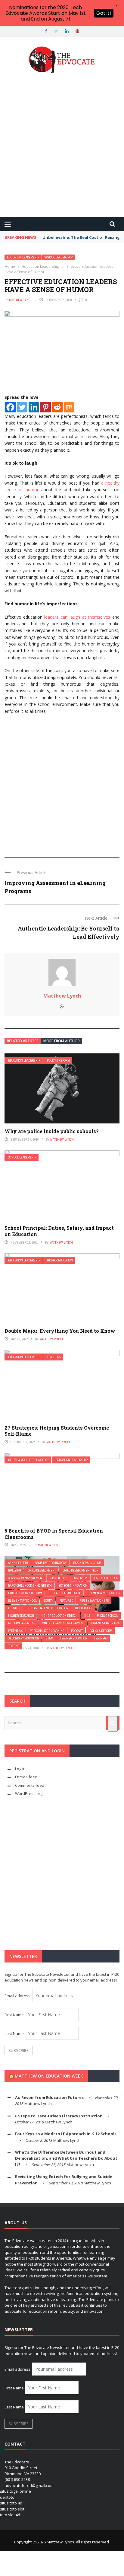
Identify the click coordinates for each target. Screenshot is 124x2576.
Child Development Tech (81, 1570)
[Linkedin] (34, 407)
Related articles (23, 1041)
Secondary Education (24, 1638)
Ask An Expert (18, 1563)
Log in (20, 1769)
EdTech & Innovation (73, 1586)
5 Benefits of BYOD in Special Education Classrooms (54, 1534)
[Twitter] (22, 407)
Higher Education (60, 1260)
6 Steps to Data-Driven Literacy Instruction (59, 2116)
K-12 (87, 1616)
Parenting (16, 1631)
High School (84, 1608)
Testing (14, 1646)
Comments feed (30, 1785)
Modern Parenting (22, 1623)
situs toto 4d (11, 2503)
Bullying (15, 1570)
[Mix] (69, 407)
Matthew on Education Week (49, 2076)
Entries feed (26, 1777)
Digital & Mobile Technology (28, 1460)
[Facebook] (10, 407)
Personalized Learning (47, 1631)
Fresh (13, 1608)
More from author (62, 1041)
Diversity (81, 1578)
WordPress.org (29, 1793)
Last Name (14, 2033)
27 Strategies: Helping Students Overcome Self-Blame (57, 1431)
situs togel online (15, 2491)
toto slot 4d (10, 2515)
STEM (50, 1638)
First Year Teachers (94, 1601)
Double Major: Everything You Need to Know (60, 1331)
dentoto (7, 2497)
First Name (14, 2015)
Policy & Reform (58, 1061)
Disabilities (59, 1578)
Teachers (54, 1357)
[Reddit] (57, 407)
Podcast (77, 1631)
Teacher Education (74, 1638)
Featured (66, 1601)
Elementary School (22, 1601)
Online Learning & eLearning (63, 1623)
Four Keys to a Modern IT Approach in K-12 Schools (66, 2134)
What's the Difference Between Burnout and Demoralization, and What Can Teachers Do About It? (66, 2158)
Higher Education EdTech (59, 1616)
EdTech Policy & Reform (25, 1593)
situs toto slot (12, 2509)
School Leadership (59, 257)
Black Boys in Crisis (87, 1563)
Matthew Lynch (21, 300)
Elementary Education (104, 1593)
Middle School (108, 1616)
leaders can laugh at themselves (77, 617)
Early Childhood (106, 1578)
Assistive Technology (51, 1563)
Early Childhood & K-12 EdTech (30, 1586)
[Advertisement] (62, 146)
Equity (48, 1601)
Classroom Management (26, 1578)
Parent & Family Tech (106, 1623)
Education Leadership (23, 257)
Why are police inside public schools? (52, 1131)
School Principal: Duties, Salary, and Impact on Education (59, 1231)
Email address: (18, 1996)
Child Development (42, 1570)
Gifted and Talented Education (46, 1608)
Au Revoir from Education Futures (49, 2097)
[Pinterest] (46, 407)
